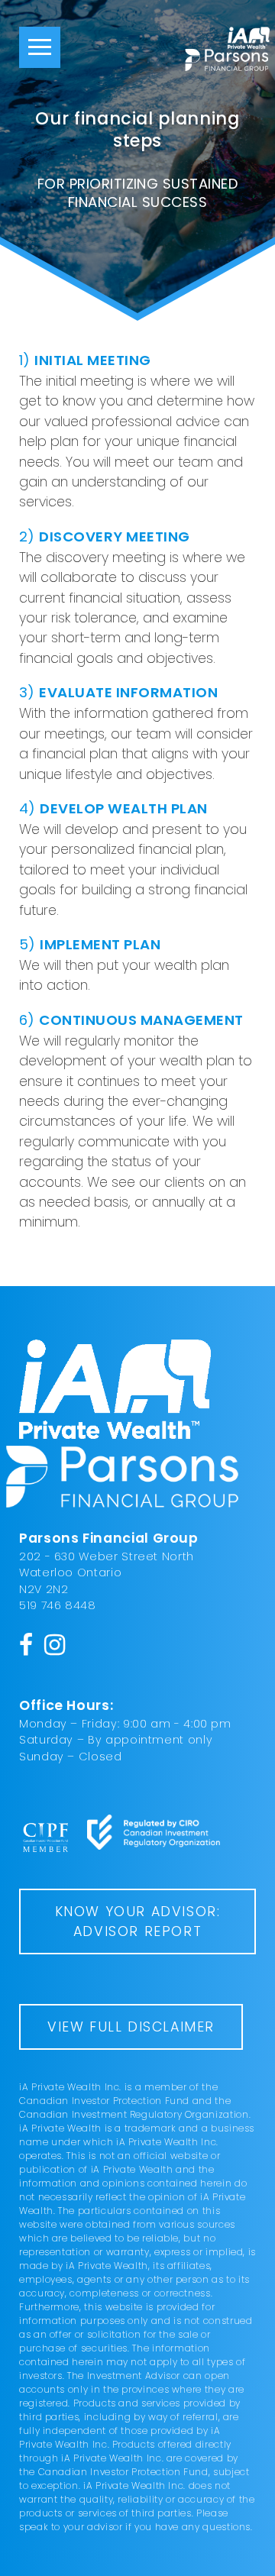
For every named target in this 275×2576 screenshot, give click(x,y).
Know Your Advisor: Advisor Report (138, 1921)
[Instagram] (55, 1644)
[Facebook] (26, 1644)
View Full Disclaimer (131, 2027)
